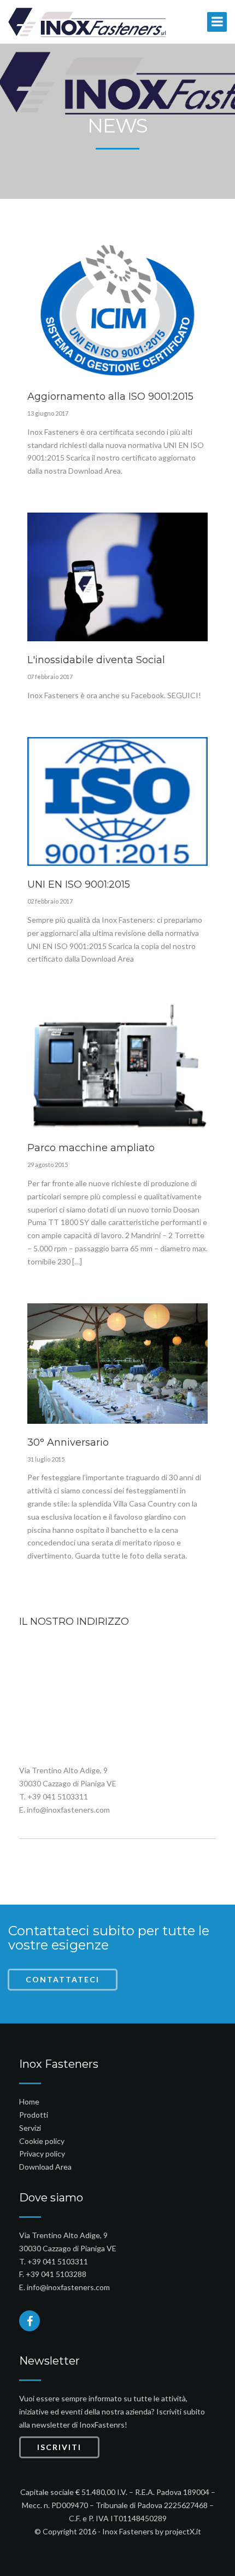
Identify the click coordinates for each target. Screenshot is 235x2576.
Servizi (30, 2128)
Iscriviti (59, 2447)
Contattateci (63, 1979)
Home (29, 2101)
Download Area (45, 2167)
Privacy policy (42, 2154)
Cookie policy (42, 2141)
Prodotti (34, 2115)
